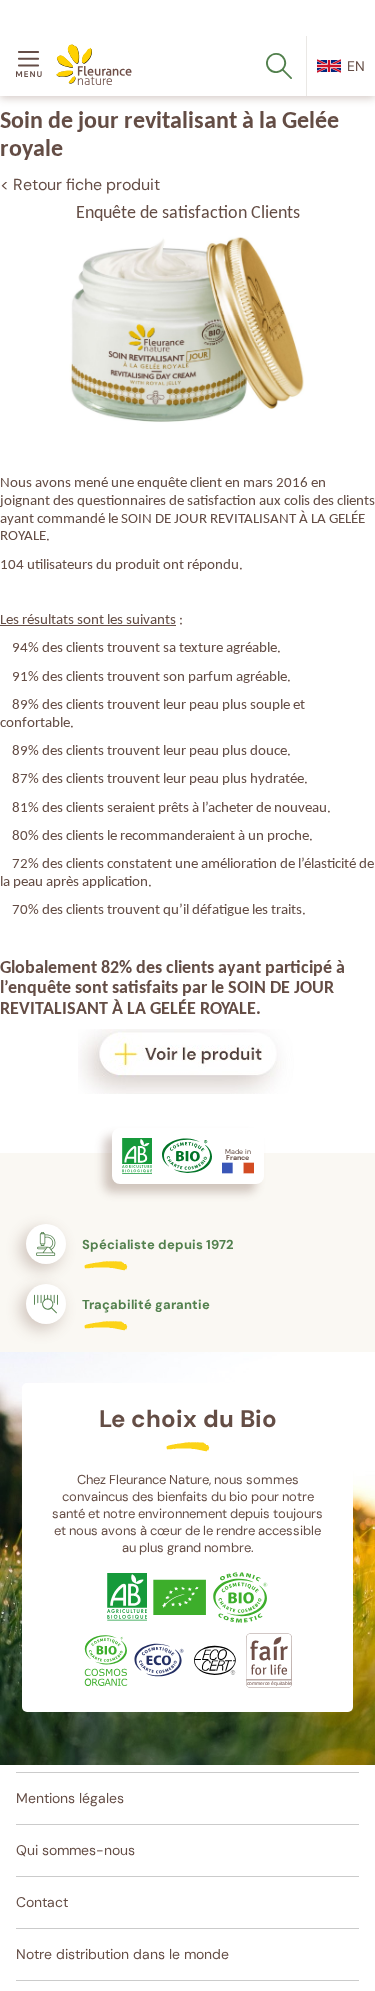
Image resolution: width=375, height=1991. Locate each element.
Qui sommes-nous (75, 1850)
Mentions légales (70, 1798)
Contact (42, 1902)
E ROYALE (221, 1009)
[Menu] (32, 66)
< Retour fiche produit (80, 184)
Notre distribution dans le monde (122, 1954)
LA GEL (150, 1009)
